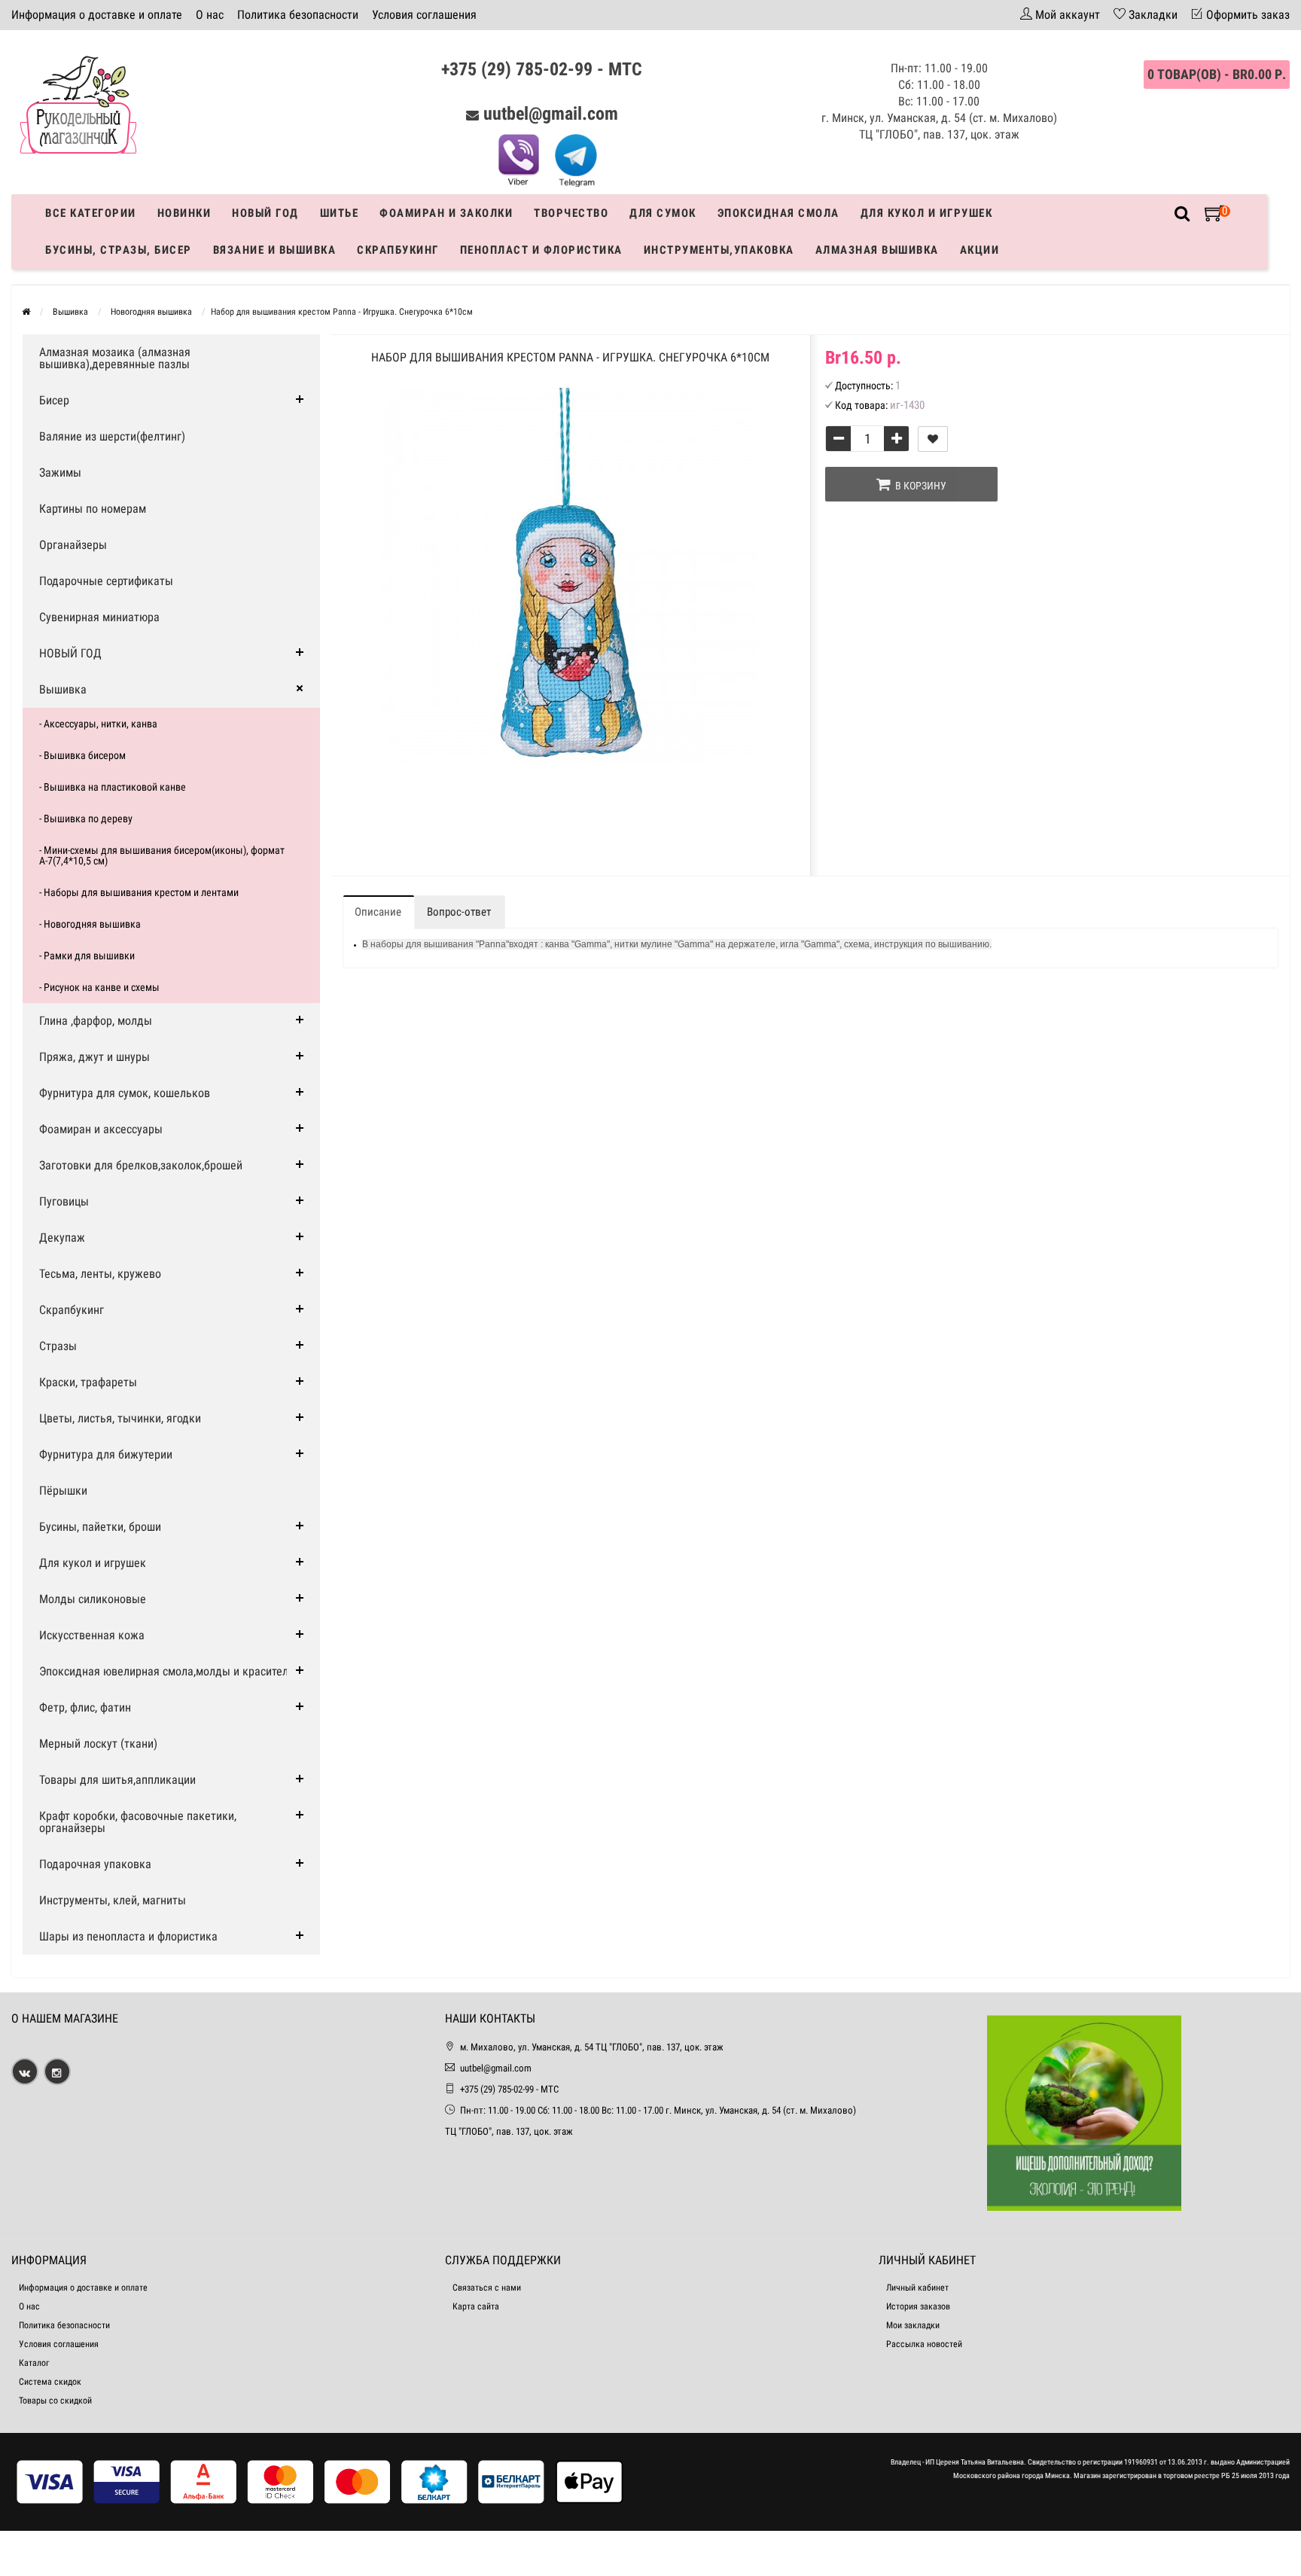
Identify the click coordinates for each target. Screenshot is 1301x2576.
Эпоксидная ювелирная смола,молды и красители (167, 1671)
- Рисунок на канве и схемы (99, 987)
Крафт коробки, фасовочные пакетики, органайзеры (138, 1822)
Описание (378, 912)
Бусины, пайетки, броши (100, 1527)
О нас (210, 15)
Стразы (58, 1346)
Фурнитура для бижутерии (106, 1454)
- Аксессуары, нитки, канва (98, 724)
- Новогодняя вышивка (90, 924)
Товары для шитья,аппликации (117, 1780)
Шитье (340, 213)
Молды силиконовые (93, 1599)
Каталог (34, 2363)
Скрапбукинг (398, 250)
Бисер (54, 400)
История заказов (918, 2306)
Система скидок (50, 2382)
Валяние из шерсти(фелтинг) (112, 436)
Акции (980, 250)
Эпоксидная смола (778, 213)
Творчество (571, 213)
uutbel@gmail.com (551, 114)
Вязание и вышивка (275, 250)
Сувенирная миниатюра (99, 617)
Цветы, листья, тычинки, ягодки (120, 1418)
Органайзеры (73, 545)
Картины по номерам (93, 509)
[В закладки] (933, 439)
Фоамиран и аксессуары (101, 1129)
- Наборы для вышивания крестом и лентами (139, 892)
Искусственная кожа (92, 1635)
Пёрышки (63, 1491)
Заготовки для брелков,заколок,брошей (141, 1165)
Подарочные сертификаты (106, 581)
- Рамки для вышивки (87, 956)
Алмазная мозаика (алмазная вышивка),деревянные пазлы (115, 358)
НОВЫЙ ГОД (70, 653)
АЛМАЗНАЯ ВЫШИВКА (877, 250)
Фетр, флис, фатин (85, 1707)
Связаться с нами (487, 2288)
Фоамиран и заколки (446, 213)
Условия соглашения (424, 15)
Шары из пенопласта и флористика (128, 1936)
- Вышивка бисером (82, 755)
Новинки (184, 213)
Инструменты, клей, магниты (113, 1900)
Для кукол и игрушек (927, 213)
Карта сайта (476, 2306)
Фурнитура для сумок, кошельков (125, 1093)
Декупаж (62, 1238)
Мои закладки (913, 2325)
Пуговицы (64, 1201)
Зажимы (60, 473)
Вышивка (63, 689)
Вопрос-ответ (459, 912)
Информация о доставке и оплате (97, 15)
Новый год (265, 213)
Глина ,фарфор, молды (96, 1021)
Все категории (91, 213)
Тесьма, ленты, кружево (100, 1274)
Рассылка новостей (924, 2344)
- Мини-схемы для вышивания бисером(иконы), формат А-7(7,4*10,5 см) (162, 855)
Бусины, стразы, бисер (119, 250)
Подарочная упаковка (95, 1864)
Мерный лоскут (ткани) (98, 1744)
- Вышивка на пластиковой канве (113, 787)
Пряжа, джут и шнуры (94, 1057)
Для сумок (663, 213)
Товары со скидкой (55, 2401)
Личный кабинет (917, 2288)
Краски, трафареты (88, 1382)
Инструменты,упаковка (719, 250)
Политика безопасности (298, 15)
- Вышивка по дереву (86, 819)
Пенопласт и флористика (541, 250)
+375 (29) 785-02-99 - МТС (542, 69)
